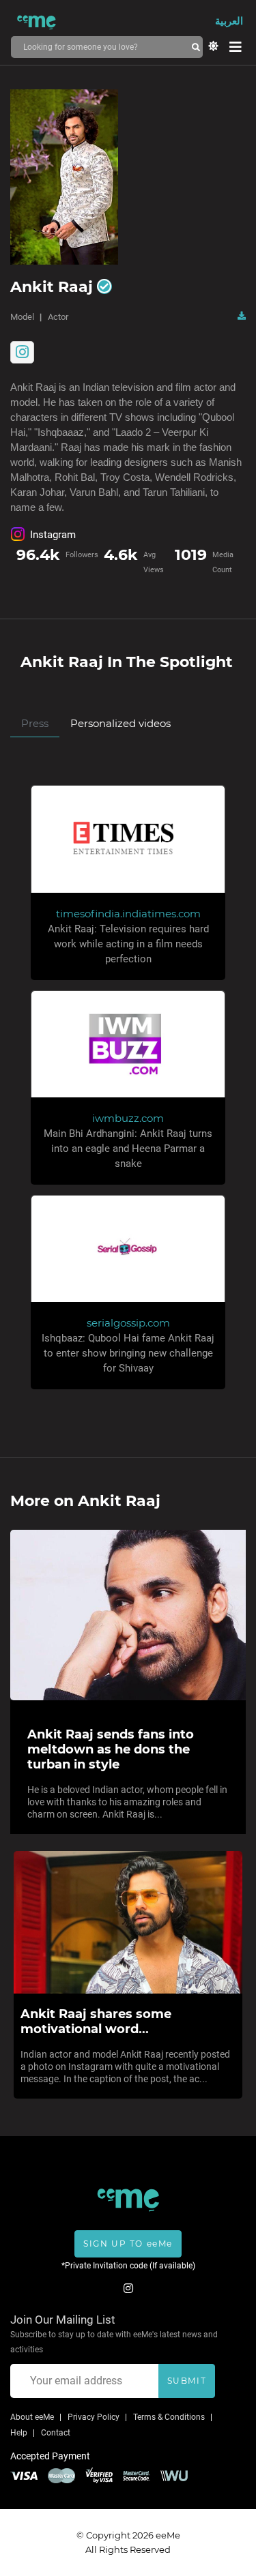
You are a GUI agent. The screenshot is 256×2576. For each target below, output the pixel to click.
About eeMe (32, 2417)
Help (19, 2433)
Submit (187, 2381)
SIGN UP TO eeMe (128, 2244)
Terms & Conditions (169, 2417)
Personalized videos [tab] (120, 723)
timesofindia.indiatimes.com (128, 914)
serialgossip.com (128, 1323)
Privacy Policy (94, 2417)
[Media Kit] (242, 316)
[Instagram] (22, 352)
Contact (56, 2433)
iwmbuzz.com (128, 1118)
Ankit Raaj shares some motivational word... (96, 2022)
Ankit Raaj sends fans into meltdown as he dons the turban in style (111, 1749)
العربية (229, 21)
